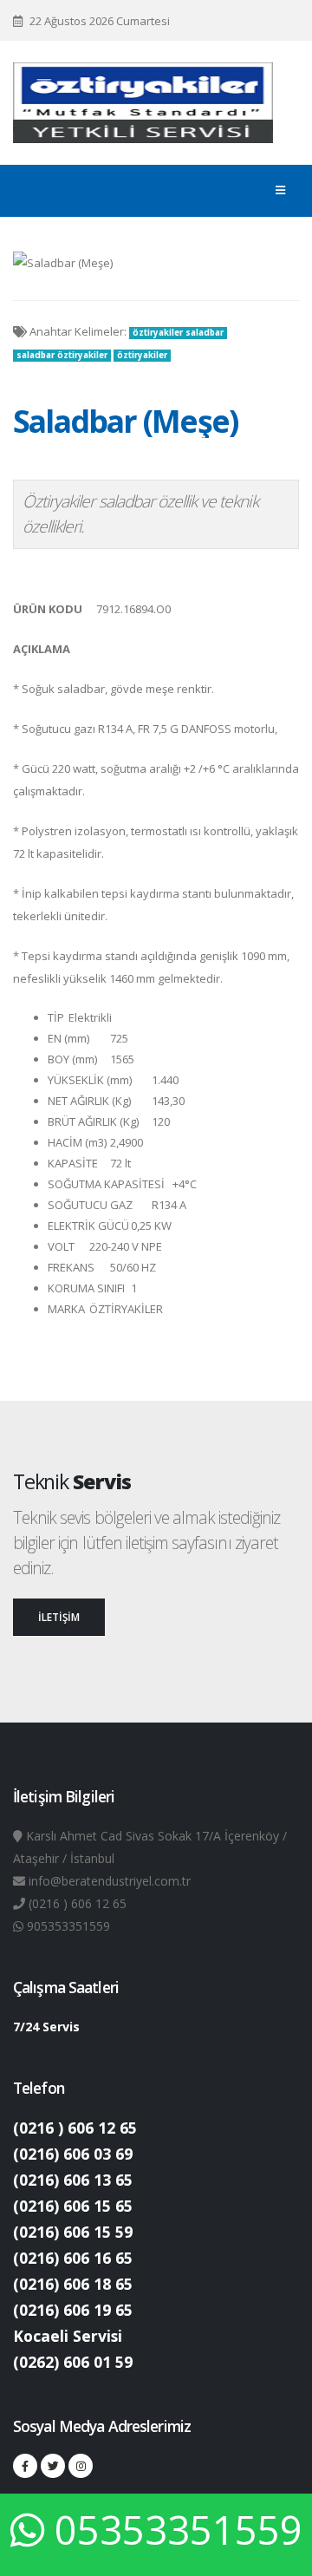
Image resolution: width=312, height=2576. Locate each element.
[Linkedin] (81, 2466)
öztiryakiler (142, 355)
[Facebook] (25, 2466)
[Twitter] (53, 2466)
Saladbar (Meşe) (125, 421)
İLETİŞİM (59, 1617)
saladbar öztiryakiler (62, 355)
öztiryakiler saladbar (178, 333)
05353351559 (179, 2530)
